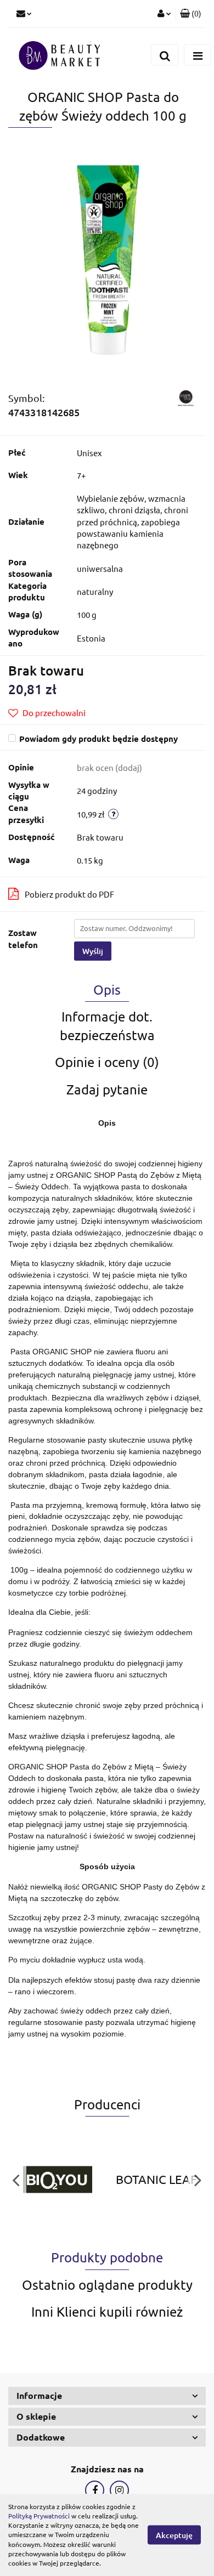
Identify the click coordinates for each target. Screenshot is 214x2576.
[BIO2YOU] (58, 2180)
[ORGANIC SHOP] (185, 397)
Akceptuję (174, 2535)
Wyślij (93, 951)
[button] (191, 14)
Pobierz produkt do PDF (69, 894)
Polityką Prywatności (39, 2516)
